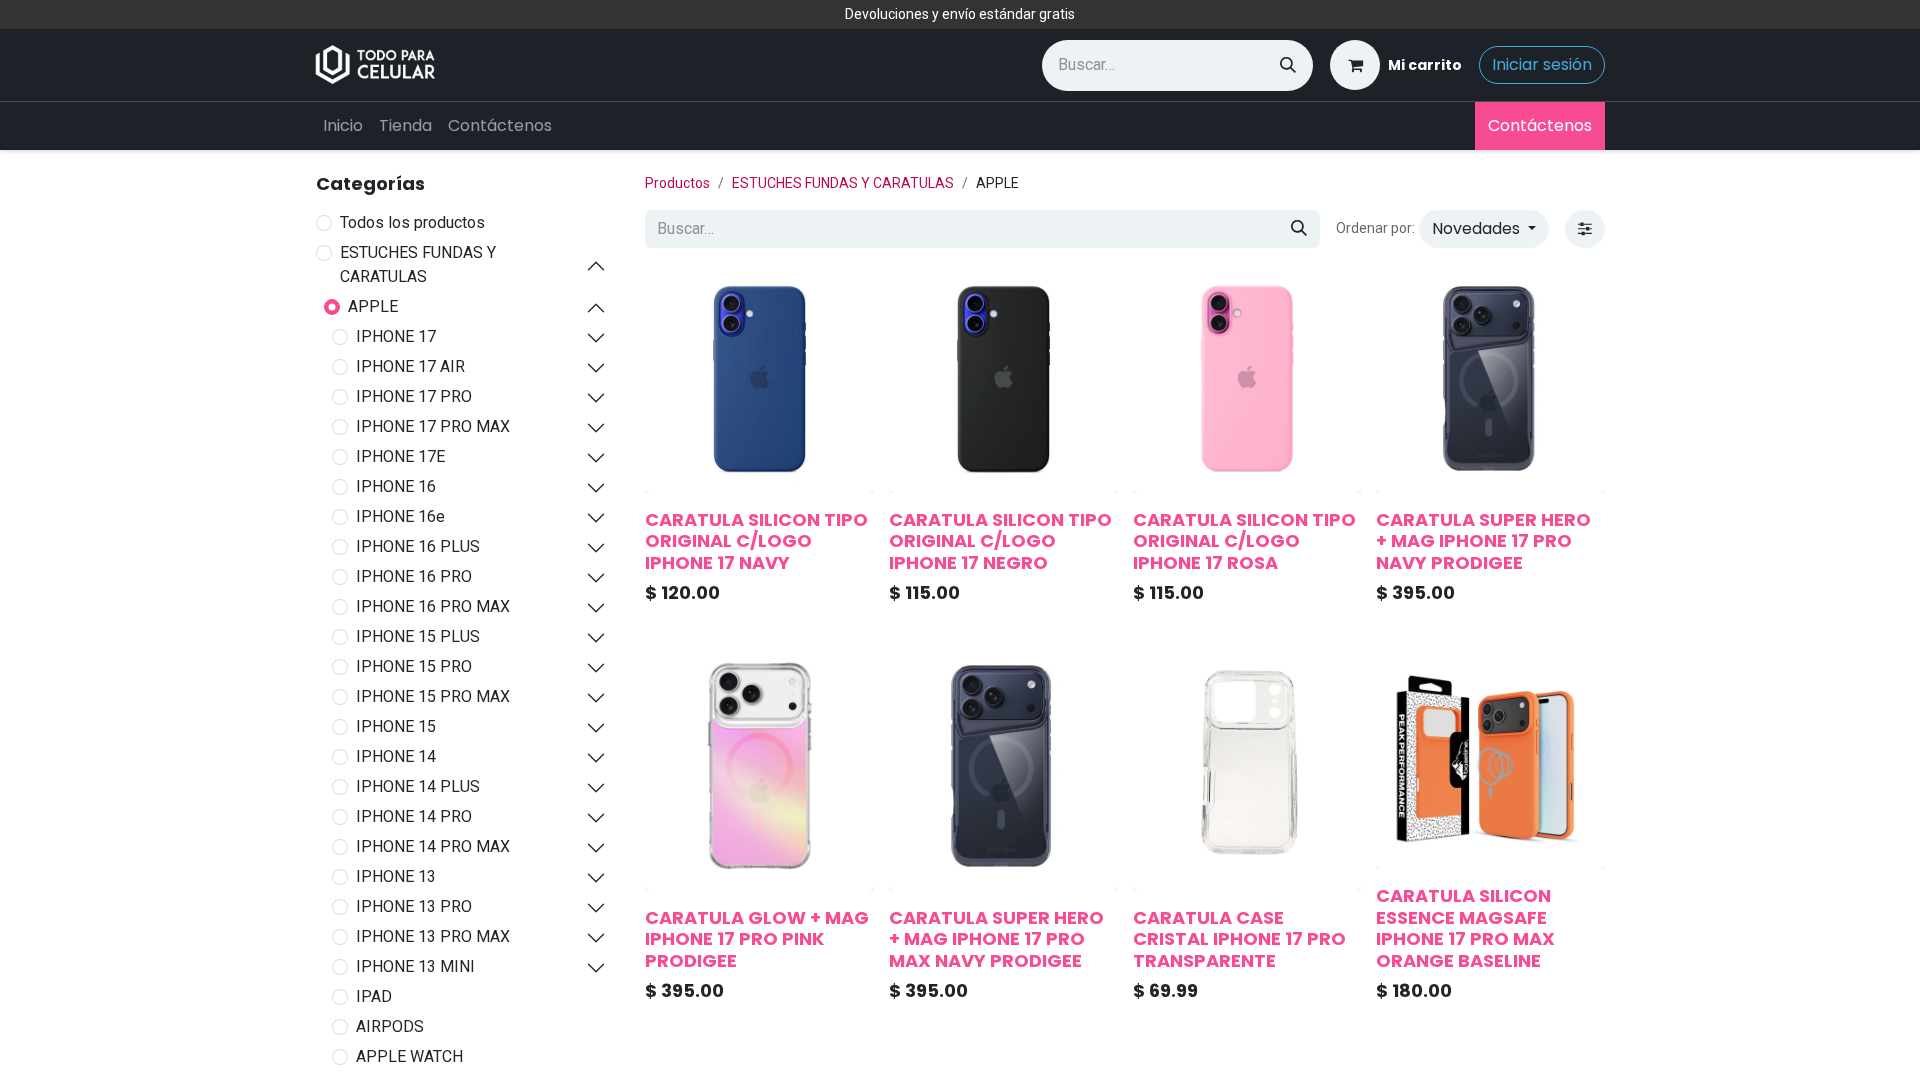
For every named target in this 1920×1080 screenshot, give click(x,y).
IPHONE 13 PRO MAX (433, 936)
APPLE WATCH (409, 1056)
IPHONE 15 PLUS (418, 636)
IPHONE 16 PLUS (418, 546)
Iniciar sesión (1542, 64)
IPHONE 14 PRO (414, 816)
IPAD (374, 996)
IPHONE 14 (396, 756)
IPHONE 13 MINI (415, 966)
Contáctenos (1540, 125)
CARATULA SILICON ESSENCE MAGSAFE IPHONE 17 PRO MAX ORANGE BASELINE (1465, 928)
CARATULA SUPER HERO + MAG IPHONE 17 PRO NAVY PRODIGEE (1483, 541)
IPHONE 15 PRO (414, 666)
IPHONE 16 (396, 486)
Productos (677, 183)
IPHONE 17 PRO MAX (433, 426)
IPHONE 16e (400, 516)
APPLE (373, 306)
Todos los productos (412, 222)
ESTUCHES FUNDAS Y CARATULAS (418, 264)
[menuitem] (343, 126)
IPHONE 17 (396, 336)
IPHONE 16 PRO (414, 576)
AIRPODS (390, 1026)
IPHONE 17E (400, 456)
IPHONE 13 (396, 876)
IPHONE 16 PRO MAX (433, 606)
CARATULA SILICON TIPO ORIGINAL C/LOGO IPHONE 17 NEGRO (1000, 541)
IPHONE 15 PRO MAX (433, 696)
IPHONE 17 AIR (410, 366)
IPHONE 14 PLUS (418, 786)
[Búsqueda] (1288, 65)
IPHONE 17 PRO (414, 396)
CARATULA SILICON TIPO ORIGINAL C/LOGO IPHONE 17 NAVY (756, 541)
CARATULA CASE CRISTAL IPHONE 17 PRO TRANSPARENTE (1239, 939)
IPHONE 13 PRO (414, 906)
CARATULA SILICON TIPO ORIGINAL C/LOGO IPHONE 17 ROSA (1244, 541)
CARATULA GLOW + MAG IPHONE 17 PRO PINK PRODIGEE (757, 939)
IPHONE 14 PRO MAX (433, 846)
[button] (1484, 229)
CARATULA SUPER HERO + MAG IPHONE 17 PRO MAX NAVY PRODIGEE (996, 939)
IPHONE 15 (396, 726)
